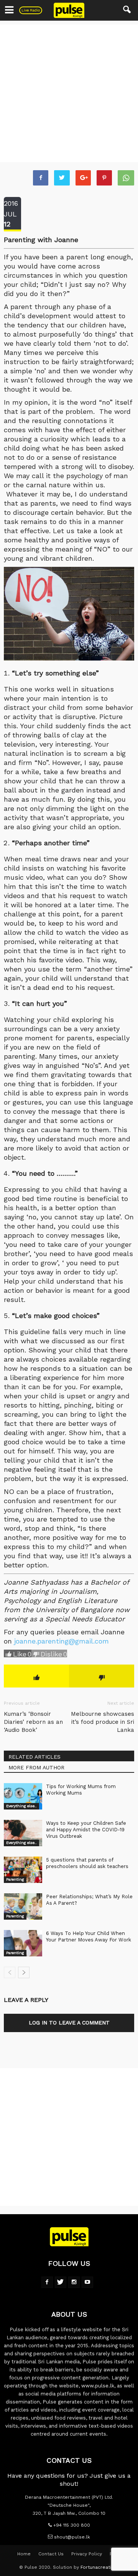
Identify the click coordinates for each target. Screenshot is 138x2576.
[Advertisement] (69, 93)
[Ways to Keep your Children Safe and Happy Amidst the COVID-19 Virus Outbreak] (23, 1833)
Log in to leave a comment (69, 2023)
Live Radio (31, 10)
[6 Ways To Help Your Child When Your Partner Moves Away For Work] (23, 1943)
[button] (127, 10)
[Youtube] (87, 2282)
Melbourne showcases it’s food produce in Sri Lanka (103, 1722)
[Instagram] (74, 2282)
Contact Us (51, 2554)
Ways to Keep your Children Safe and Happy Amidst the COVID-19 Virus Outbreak (86, 1830)
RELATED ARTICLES (34, 1757)
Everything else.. (21, 1806)
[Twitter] (61, 2282)
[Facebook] (47, 2282)
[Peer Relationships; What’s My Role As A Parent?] (23, 1906)
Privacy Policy (87, 2554)
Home (24, 2554)
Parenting (15, 1879)
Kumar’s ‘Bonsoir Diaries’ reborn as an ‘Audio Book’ (33, 1722)
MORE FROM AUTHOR (36, 1767)
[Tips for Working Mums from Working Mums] (23, 1796)
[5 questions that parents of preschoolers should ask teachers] (23, 1870)
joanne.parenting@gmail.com (62, 1641)
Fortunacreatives (100, 2567)
